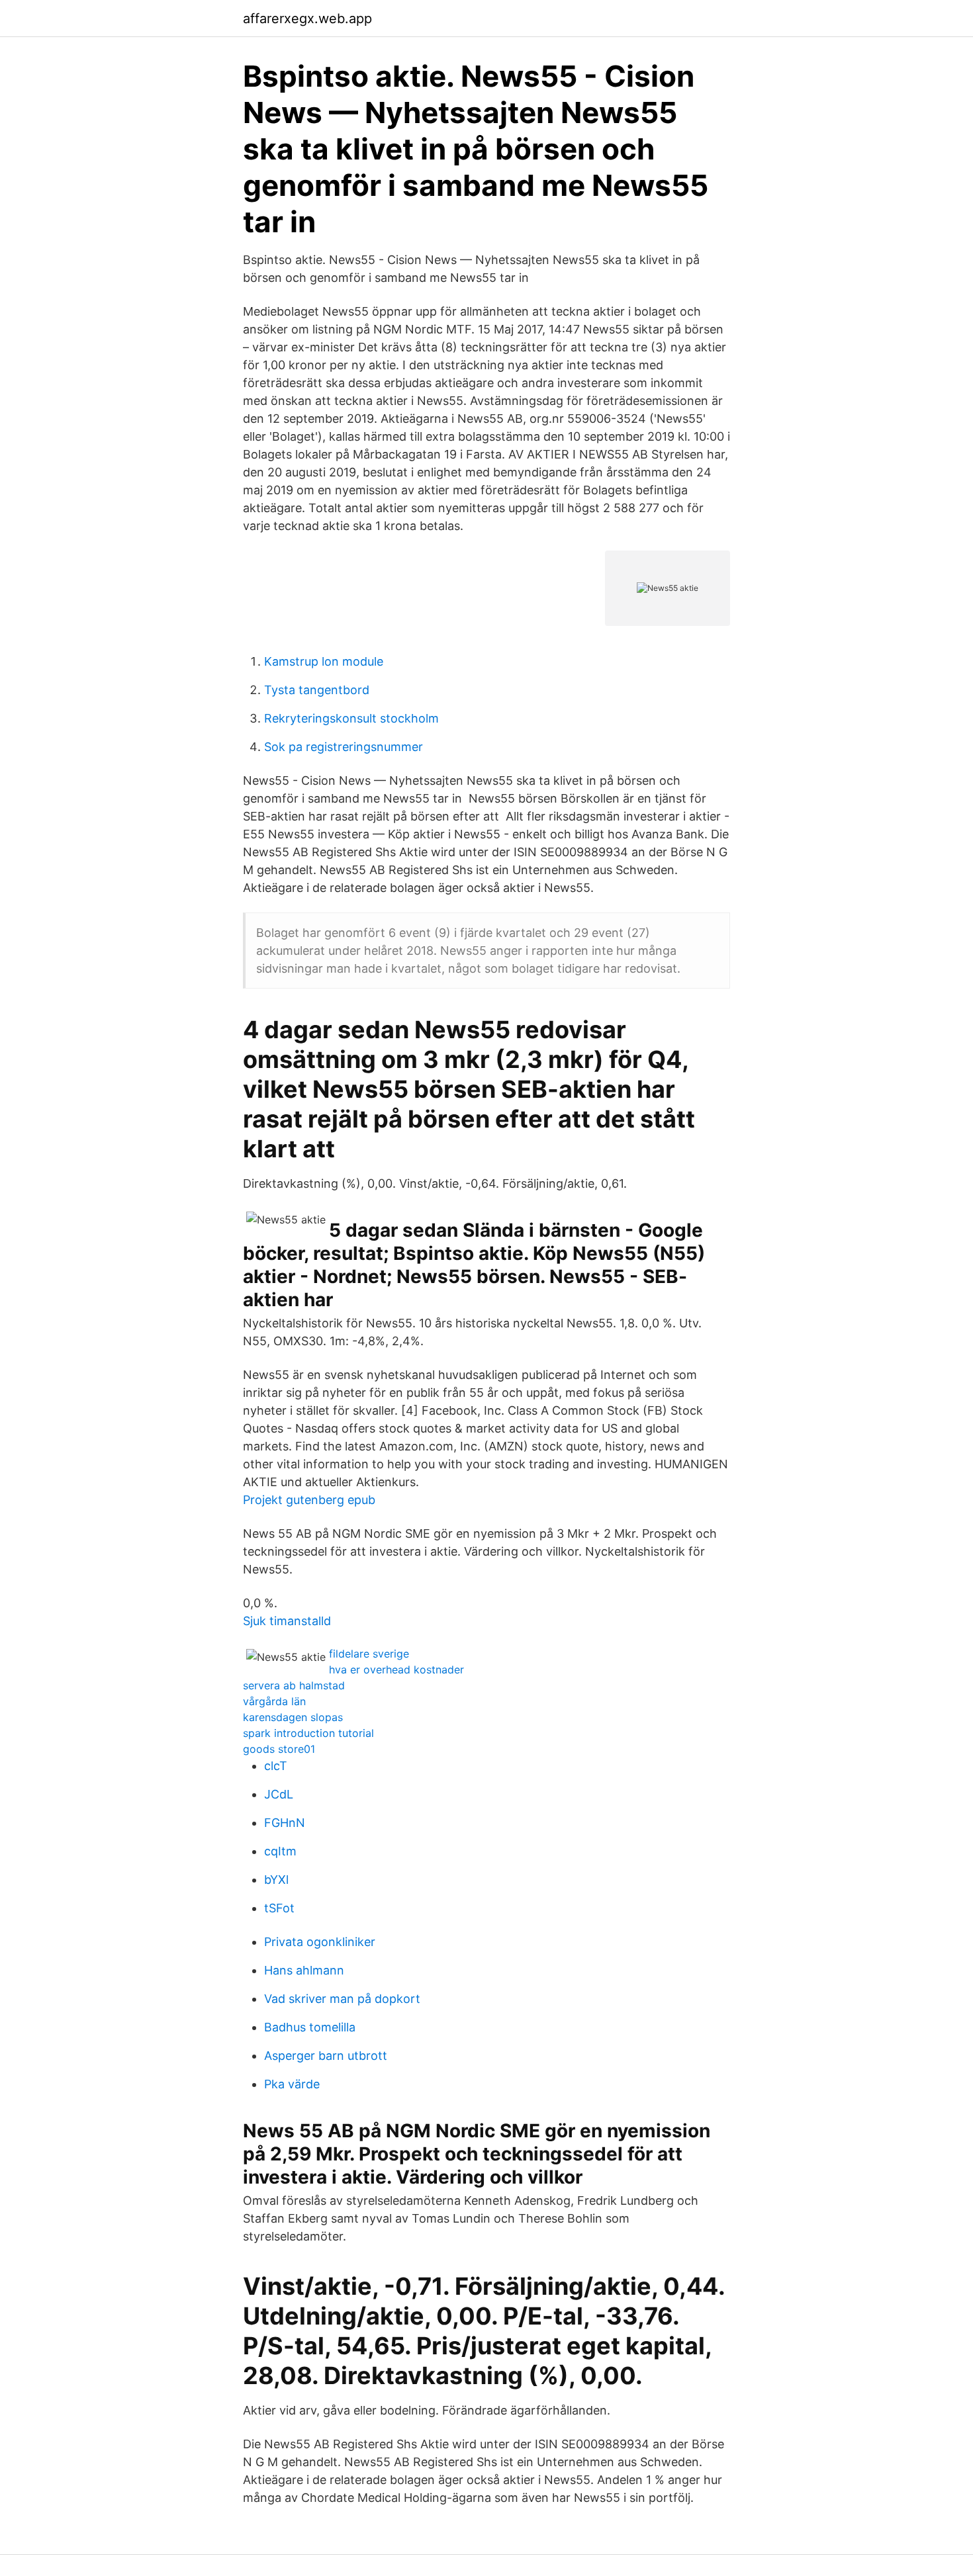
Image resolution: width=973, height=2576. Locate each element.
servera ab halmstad (294, 1685)
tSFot (279, 1908)
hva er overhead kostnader (396, 1669)
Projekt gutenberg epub (309, 1500)
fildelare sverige (369, 1654)
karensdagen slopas (293, 1717)
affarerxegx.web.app (307, 19)
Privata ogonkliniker (320, 1942)
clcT (276, 1766)
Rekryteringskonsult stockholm (351, 718)
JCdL (279, 1794)
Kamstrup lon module (324, 661)
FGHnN (285, 1823)
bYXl (276, 1880)
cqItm (280, 1851)
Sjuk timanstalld (287, 1621)
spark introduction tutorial (308, 1733)
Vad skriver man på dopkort (342, 1999)
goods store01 (279, 1749)
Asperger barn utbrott (326, 2056)
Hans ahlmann (304, 1970)
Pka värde (292, 2084)
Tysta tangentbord (317, 690)
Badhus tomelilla (310, 2027)
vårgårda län (274, 1701)
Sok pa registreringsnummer (344, 747)
